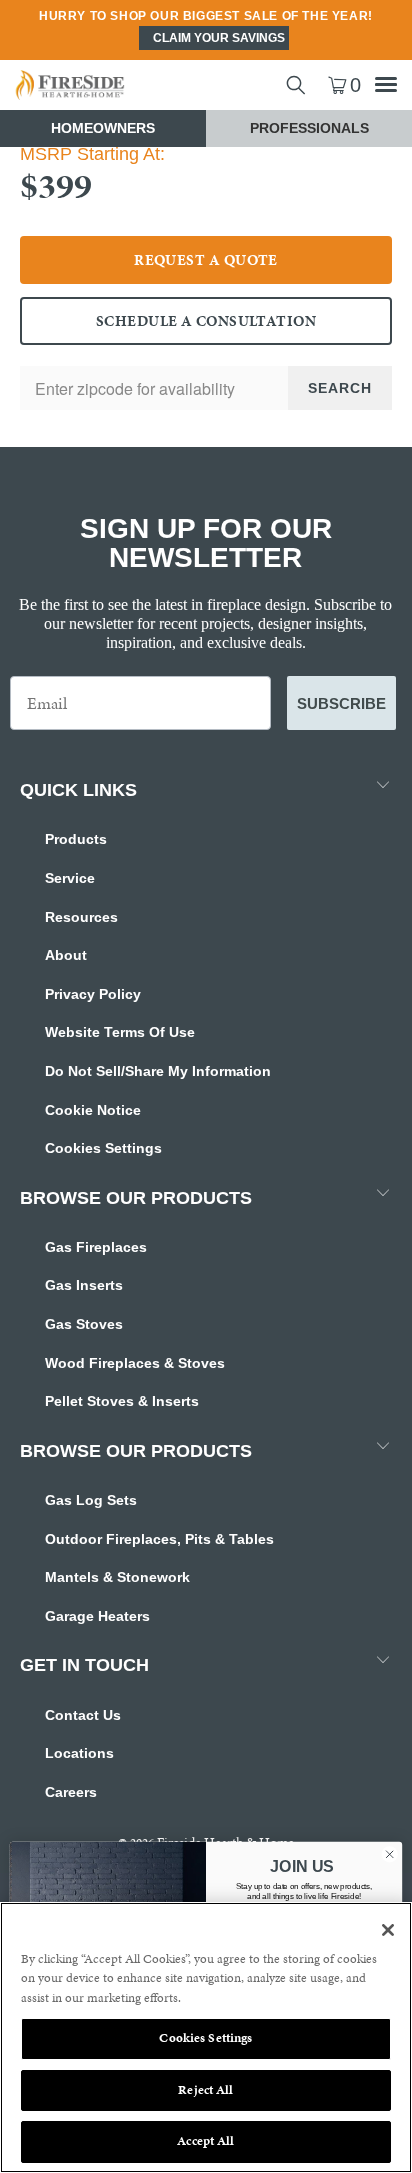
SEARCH (340, 388)
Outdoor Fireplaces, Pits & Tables (159, 1539)
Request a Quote (206, 260)
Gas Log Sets (91, 1500)
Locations (79, 1753)
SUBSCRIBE (341, 703)
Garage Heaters (97, 1616)
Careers (71, 1792)
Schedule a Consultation (206, 321)
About (66, 955)
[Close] (388, 1930)
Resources (81, 917)
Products (76, 839)
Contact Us (83, 1715)
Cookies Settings (103, 1148)
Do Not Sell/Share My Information (158, 1071)
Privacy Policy (93, 994)
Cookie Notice (93, 1110)
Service (70, 878)
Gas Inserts (84, 1285)
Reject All (205, 2090)
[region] (206, 2037)
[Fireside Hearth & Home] (103, 85)
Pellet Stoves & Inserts (122, 1401)
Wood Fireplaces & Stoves (135, 1363)
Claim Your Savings (219, 38)
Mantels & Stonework (117, 1577)
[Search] (296, 85)
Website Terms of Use (120, 1032)
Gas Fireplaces (96, 1247)
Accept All (205, 2141)
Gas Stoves (84, 1324)
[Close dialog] (389, 1854)
